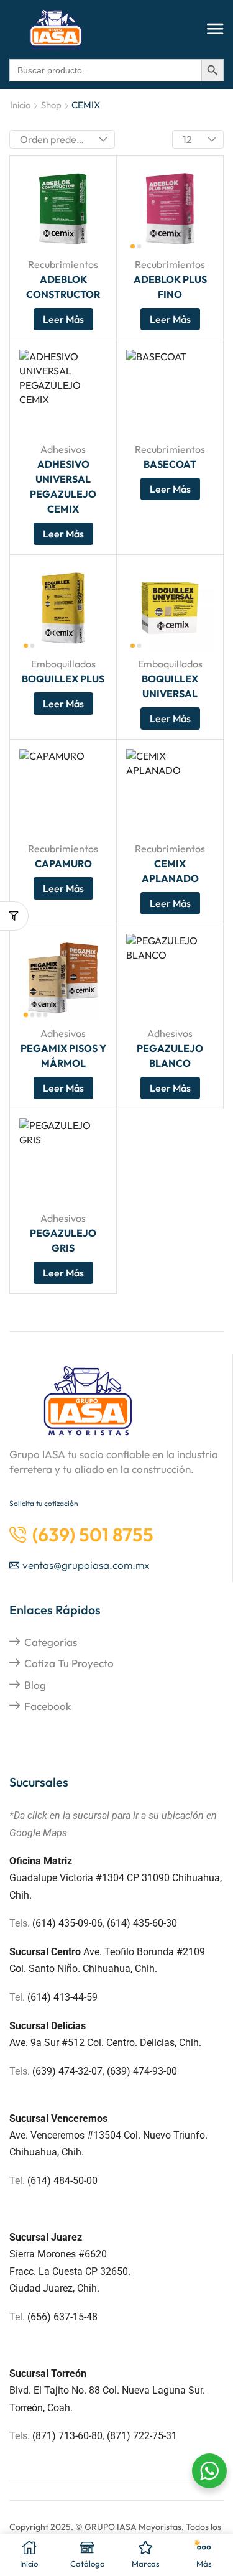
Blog (35, 1685)
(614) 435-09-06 (67, 1923)
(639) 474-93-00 (142, 2071)
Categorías (51, 1642)
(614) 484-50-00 (64, 2181)
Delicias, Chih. (171, 2043)
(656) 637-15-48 (62, 2317)
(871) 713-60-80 (67, 2436)
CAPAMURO (63, 863)
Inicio (20, 105)
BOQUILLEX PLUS (63, 679)
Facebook (48, 1706)
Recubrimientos (63, 264)
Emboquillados (63, 664)
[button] (215, 30)
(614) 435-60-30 (142, 1923)
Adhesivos (63, 449)
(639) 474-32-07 (67, 2071)
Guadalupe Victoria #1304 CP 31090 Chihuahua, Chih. (116, 1878)
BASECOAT (170, 464)
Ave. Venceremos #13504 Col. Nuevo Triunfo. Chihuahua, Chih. (108, 2135)
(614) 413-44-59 (62, 1997)
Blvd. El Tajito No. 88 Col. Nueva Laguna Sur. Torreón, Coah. (107, 2390)
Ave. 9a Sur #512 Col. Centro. (75, 2043)
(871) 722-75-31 (142, 2436)
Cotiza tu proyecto (69, 1663)
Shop (51, 105)
